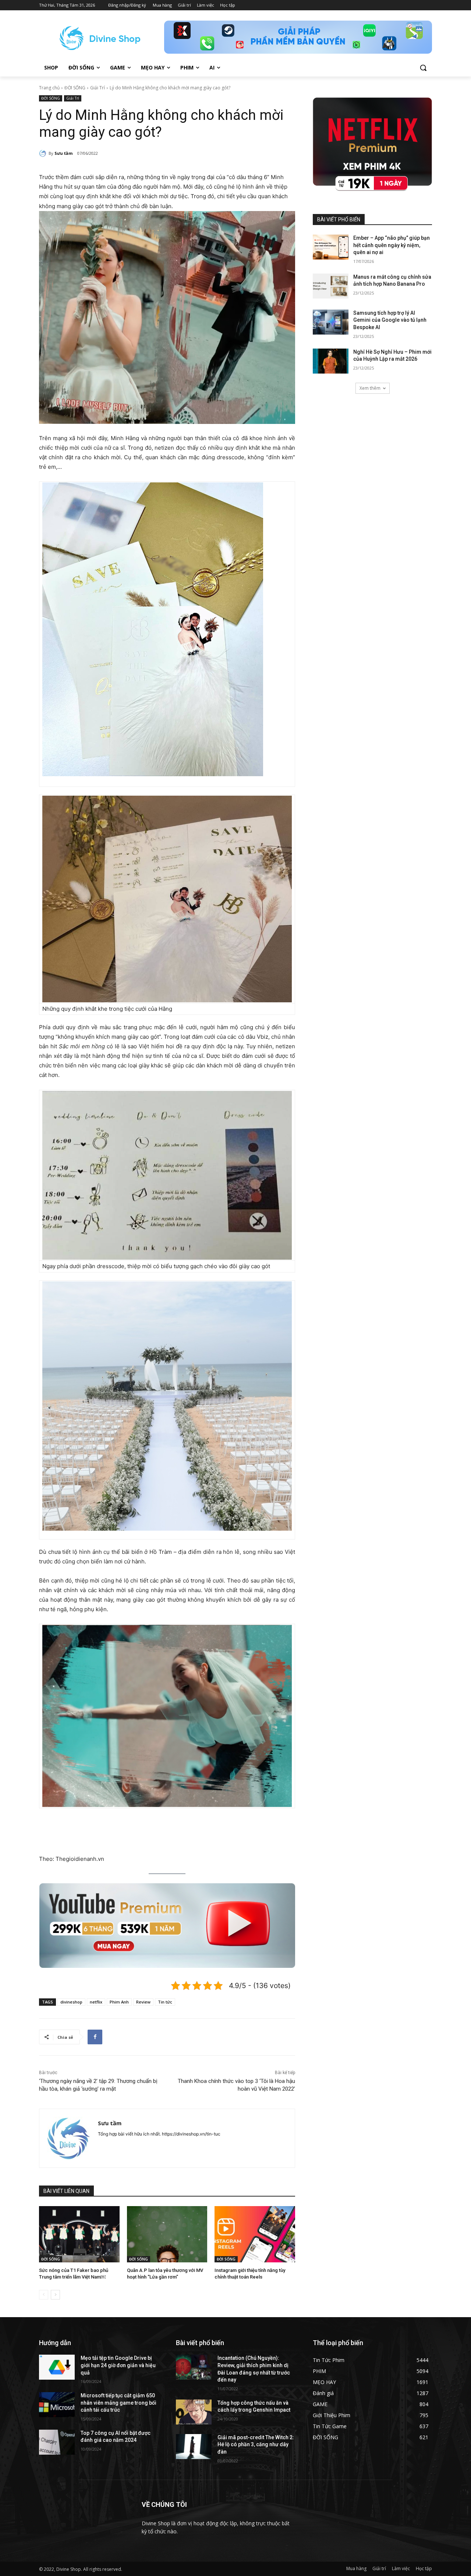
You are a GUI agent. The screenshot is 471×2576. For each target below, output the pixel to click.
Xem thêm (370, 388)
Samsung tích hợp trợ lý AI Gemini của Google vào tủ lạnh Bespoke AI (390, 320)
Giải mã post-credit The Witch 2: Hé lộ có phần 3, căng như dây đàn (256, 2445)
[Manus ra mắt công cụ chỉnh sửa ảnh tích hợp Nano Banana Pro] (331, 286)
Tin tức (165, 2002)
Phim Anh (119, 2002)
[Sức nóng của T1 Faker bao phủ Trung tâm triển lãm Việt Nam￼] (79, 2234)
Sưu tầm (63, 153)
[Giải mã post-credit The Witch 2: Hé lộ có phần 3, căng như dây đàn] (194, 2447)
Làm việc (401, 2568)
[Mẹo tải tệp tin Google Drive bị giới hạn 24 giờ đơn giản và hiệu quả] (57, 2367)
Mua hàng (356, 2568)
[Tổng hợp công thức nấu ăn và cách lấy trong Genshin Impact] (194, 2412)
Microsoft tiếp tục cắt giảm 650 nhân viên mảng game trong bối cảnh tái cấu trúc (118, 2403)
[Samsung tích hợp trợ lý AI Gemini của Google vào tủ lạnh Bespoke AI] (331, 322)
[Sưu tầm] (44, 153)
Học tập (424, 2568)
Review (143, 2002)
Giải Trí (98, 88)
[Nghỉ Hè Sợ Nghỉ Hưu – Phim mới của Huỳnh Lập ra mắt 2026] (331, 361)
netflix (96, 2002)
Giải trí (379, 2568)
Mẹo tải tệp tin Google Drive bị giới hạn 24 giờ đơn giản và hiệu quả (118, 2365)
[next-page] (55, 2295)
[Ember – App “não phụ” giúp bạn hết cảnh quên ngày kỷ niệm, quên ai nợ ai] (331, 247)
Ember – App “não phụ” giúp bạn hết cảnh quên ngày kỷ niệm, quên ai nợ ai (392, 245)
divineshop (71, 2002)
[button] (423, 68)
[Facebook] (95, 2037)
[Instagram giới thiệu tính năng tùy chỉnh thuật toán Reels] (255, 2234)
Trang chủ (49, 88)
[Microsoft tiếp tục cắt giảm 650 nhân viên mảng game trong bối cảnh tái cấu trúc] (57, 2405)
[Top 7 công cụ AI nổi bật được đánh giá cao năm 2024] (57, 2442)
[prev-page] (44, 2295)
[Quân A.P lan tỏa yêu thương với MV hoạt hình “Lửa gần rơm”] (167, 2234)
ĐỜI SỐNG (75, 88)
